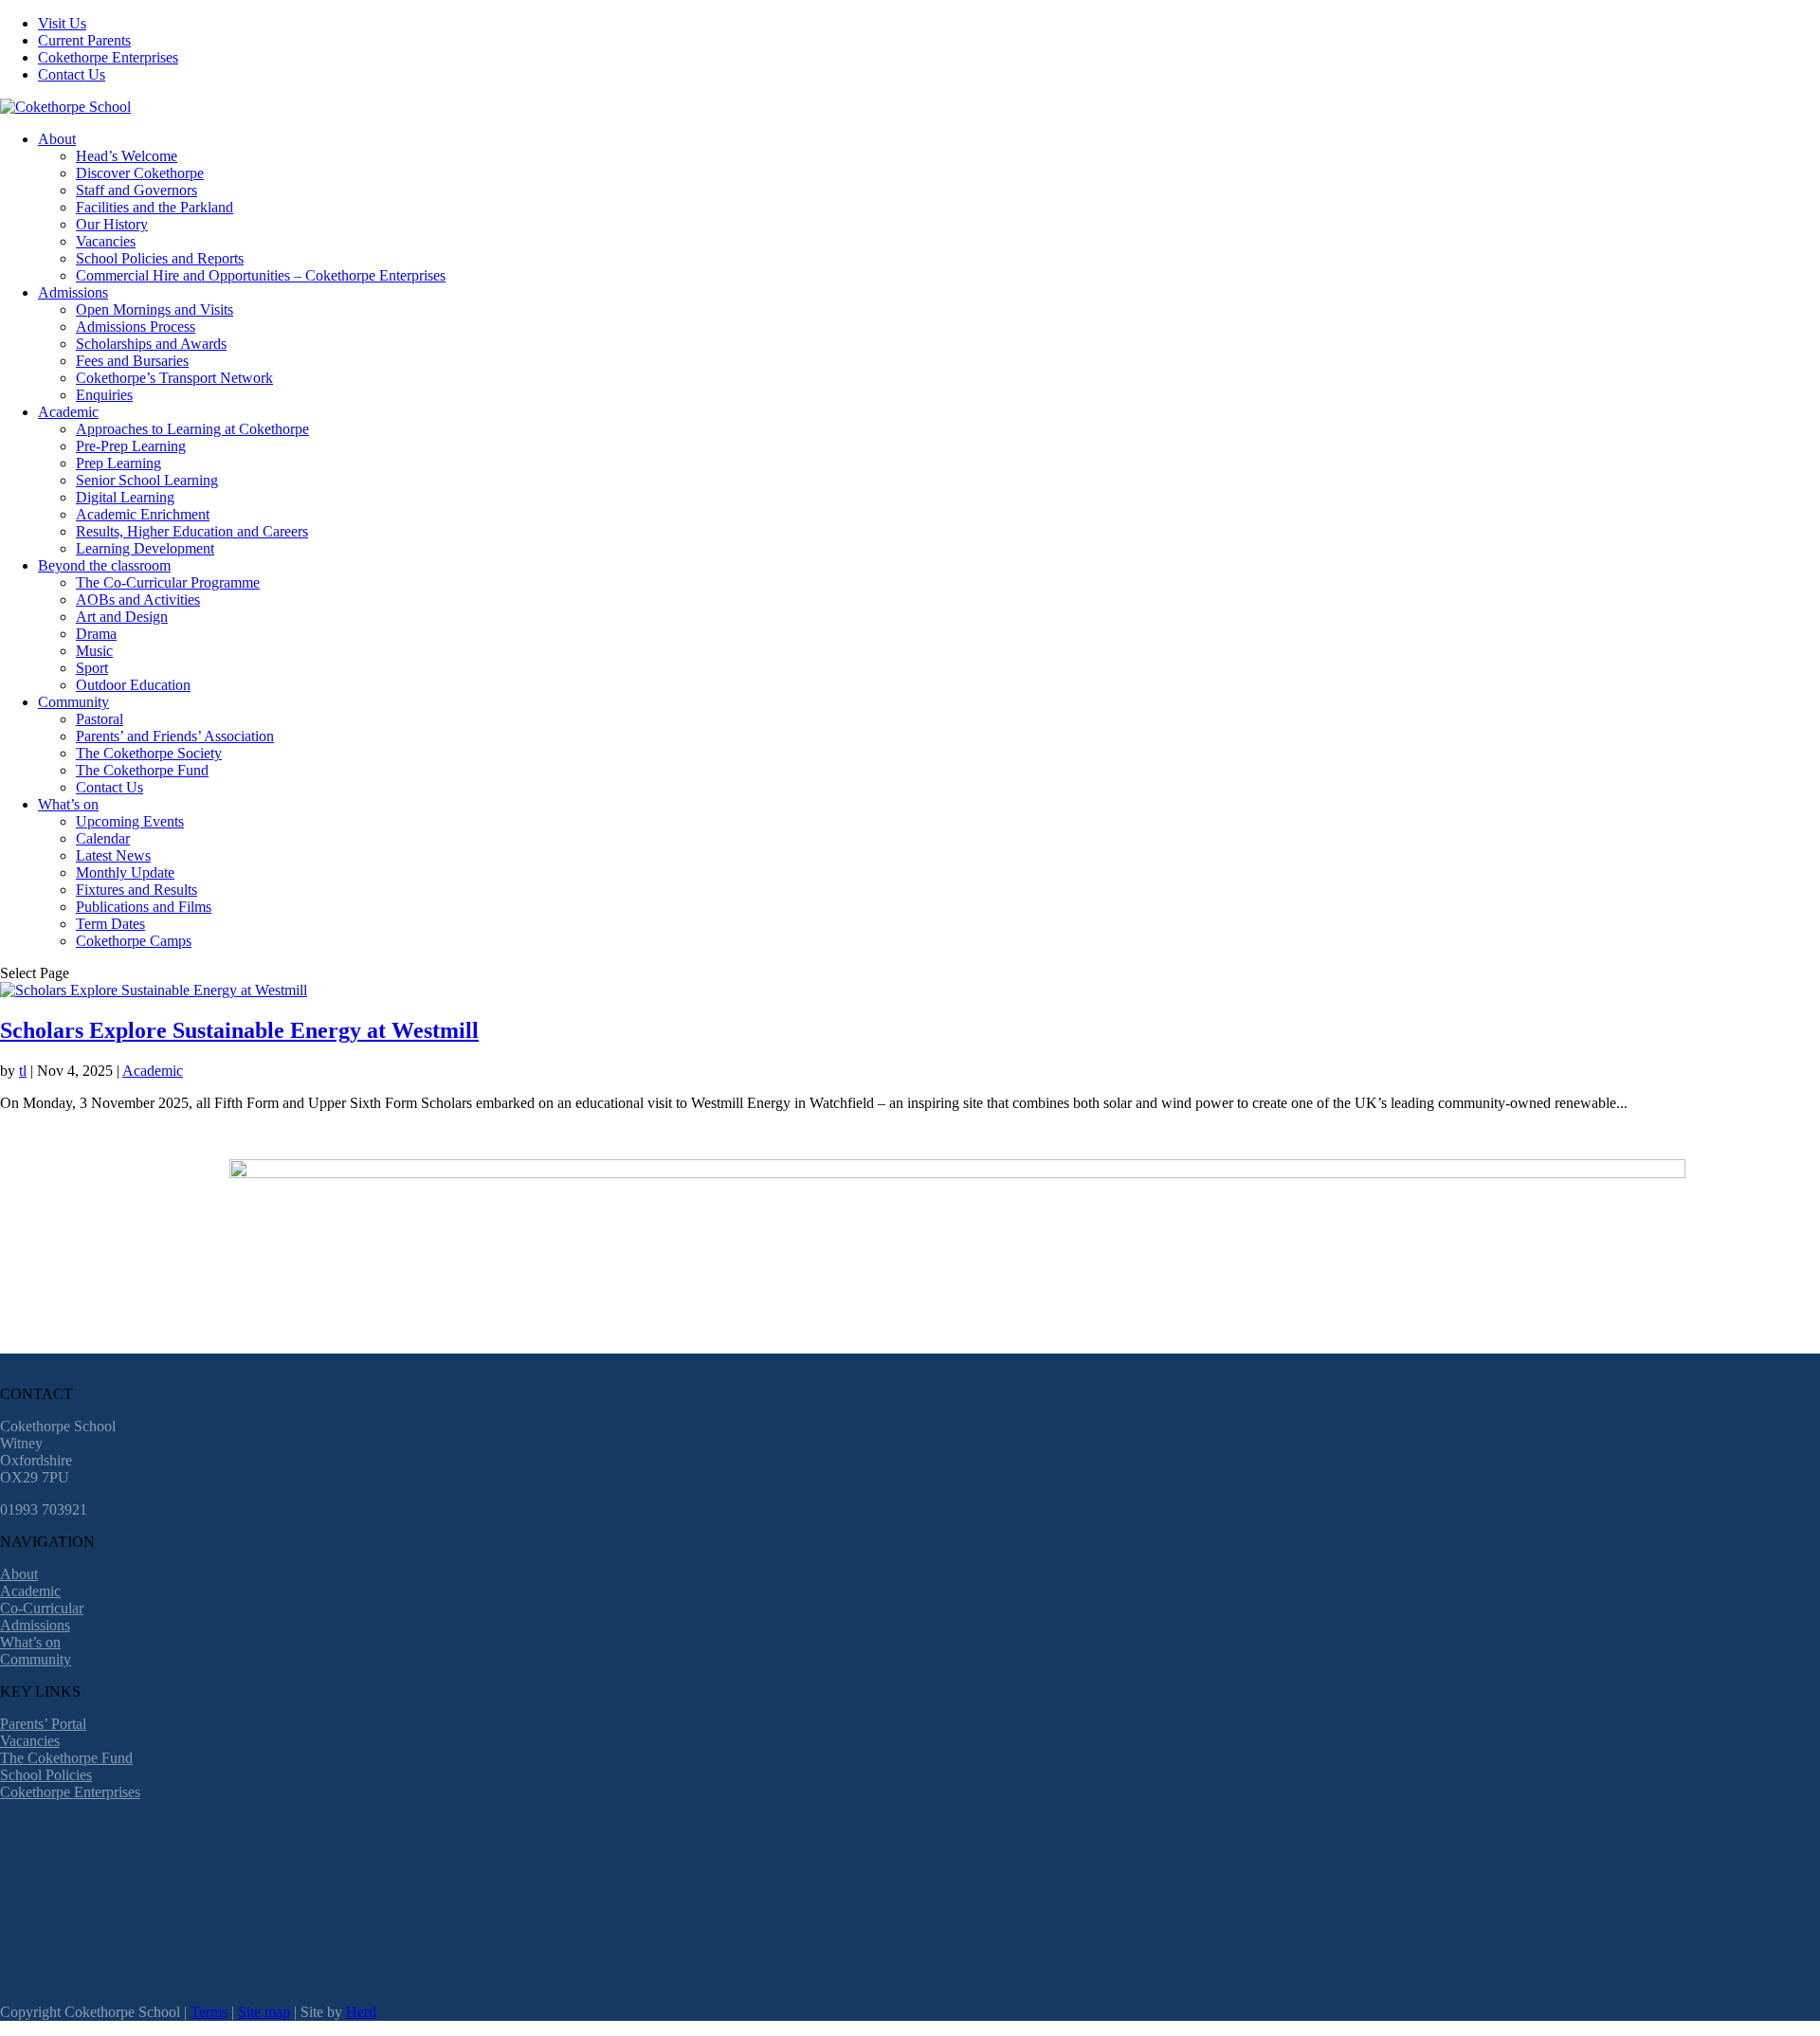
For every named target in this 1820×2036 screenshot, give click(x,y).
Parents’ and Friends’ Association (175, 736)
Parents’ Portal (43, 1724)
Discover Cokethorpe (140, 173)
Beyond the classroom (104, 565)
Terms (209, 2012)
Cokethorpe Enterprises (108, 57)
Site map (264, 2012)
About (57, 139)
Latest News (113, 855)
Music (94, 651)
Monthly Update (125, 873)
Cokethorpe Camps (134, 941)
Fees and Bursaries (132, 361)
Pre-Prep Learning (131, 446)
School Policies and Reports (160, 258)
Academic (68, 412)
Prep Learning (118, 463)
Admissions (73, 292)
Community (73, 702)
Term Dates (110, 924)
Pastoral (100, 719)
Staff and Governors (136, 190)
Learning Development (145, 548)
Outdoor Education (133, 685)
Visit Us (62, 23)
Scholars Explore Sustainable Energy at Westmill (239, 1030)
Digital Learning (125, 497)
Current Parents (84, 40)
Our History (112, 224)
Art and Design (122, 617)
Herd (361, 2012)
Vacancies (106, 241)
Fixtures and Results (136, 890)
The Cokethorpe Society (149, 753)
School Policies (46, 1775)
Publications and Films (144, 907)
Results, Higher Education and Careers (192, 531)
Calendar (103, 838)
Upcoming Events (130, 821)
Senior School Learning (147, 480)
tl (23, 1071)
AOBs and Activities (138, 600)
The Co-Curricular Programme (168, 582)
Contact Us (72, 74)
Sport (92, 668)
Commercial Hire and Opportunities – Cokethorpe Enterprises (261, 275)
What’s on (68, 804)
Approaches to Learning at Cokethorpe (192, 429)
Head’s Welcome (127, 156)
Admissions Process (136, 327)
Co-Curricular (42, 1608)
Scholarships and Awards (151, 344)
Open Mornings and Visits (155, 309)
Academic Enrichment (143, 514)
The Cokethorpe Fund (142, 770)
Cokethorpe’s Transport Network (174, 378)
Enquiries (104, 395)
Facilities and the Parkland (155, 207)
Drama (96, 634)
